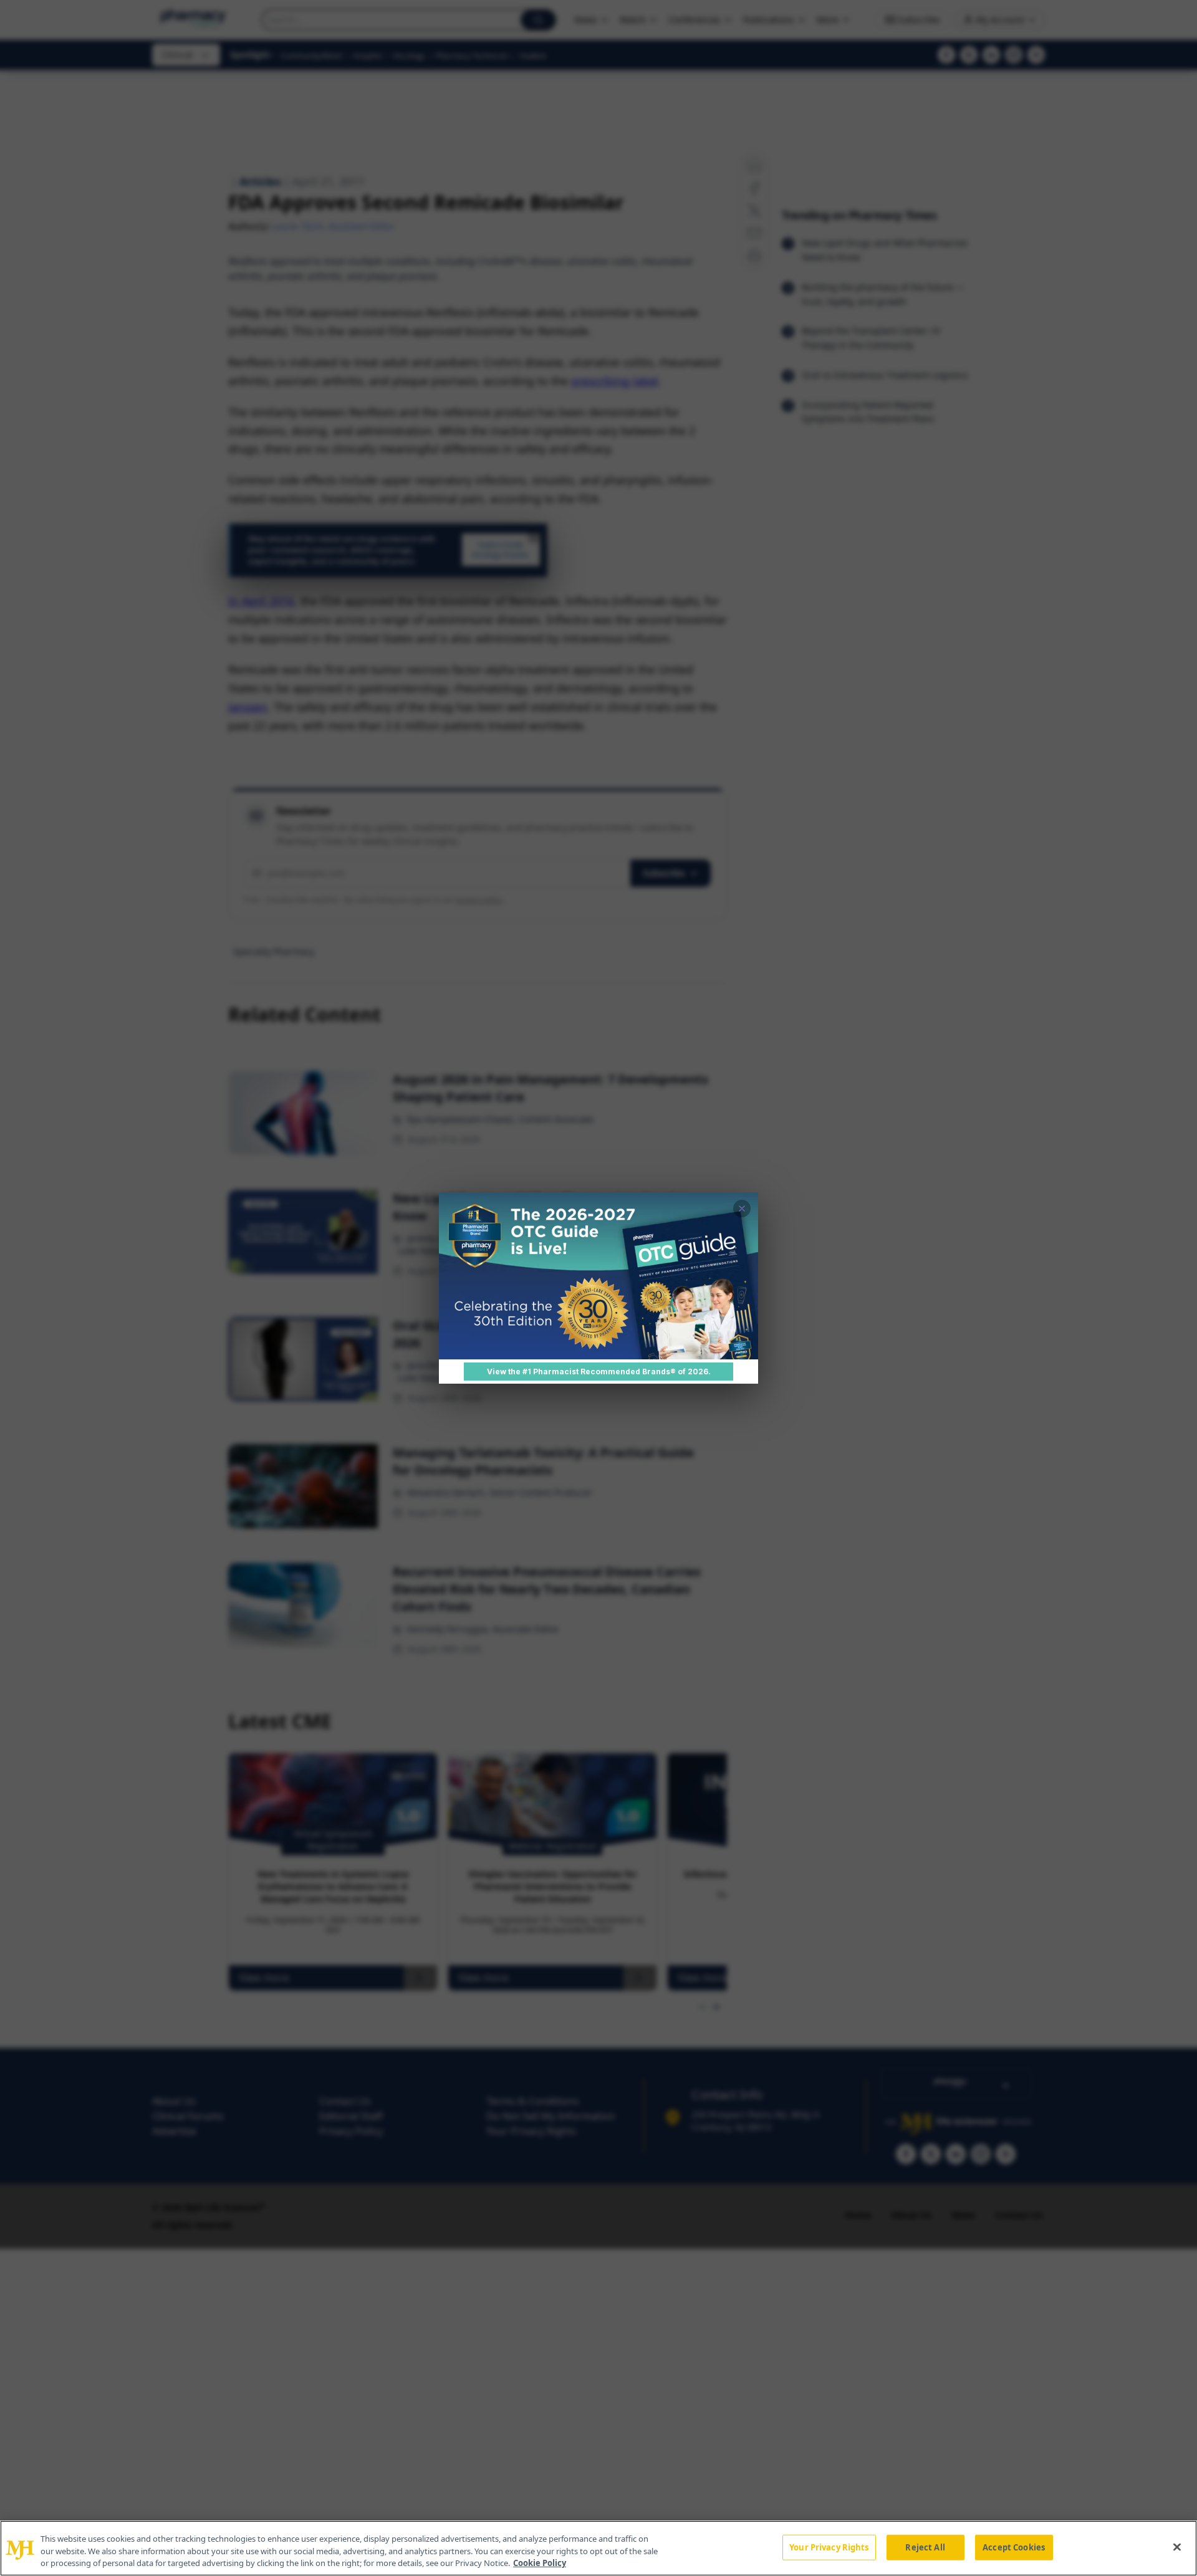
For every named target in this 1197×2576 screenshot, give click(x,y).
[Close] (1177, 2547)
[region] (598, 2548)
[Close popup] (742, 1209)
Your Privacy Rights (829, 2547)
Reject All (925, 2547)
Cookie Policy (540, 2563)
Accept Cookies (1014, 2547)
